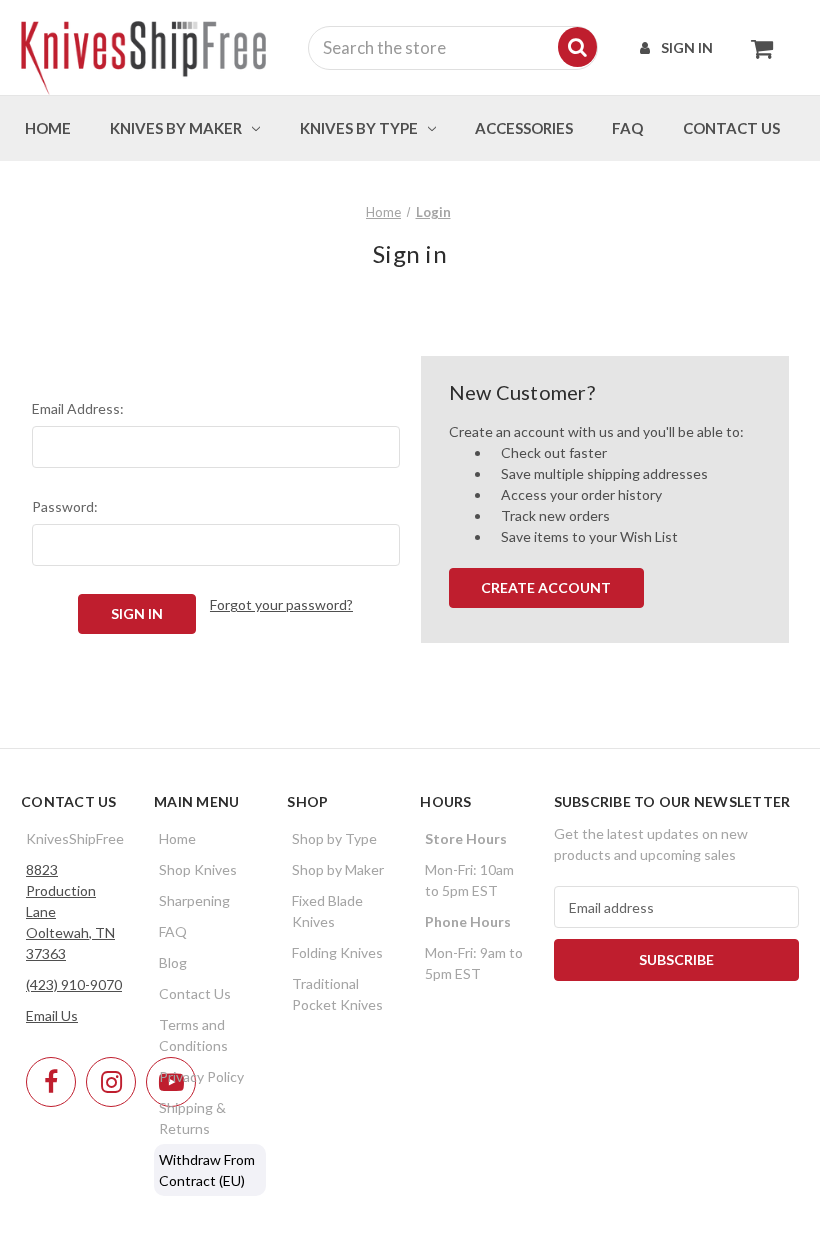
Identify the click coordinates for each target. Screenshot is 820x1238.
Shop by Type (334, 838)
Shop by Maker (338, 869)
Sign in (687, 47)
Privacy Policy (201, 1076)
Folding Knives (337, 952)
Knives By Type (359, 128)
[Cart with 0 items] (756, 48)
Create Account (546, 587)
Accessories (524, 128)
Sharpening (194, 900)
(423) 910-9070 (74, 984)
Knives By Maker (176, 128)
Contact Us (195, 993)
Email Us (52, 1015)
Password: (65, 506)
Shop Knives (198, 869)
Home (48, 128)
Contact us (731, 128)
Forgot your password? (281, 604)
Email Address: (78, 408)
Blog (173, 962)
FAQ (627, 128)
